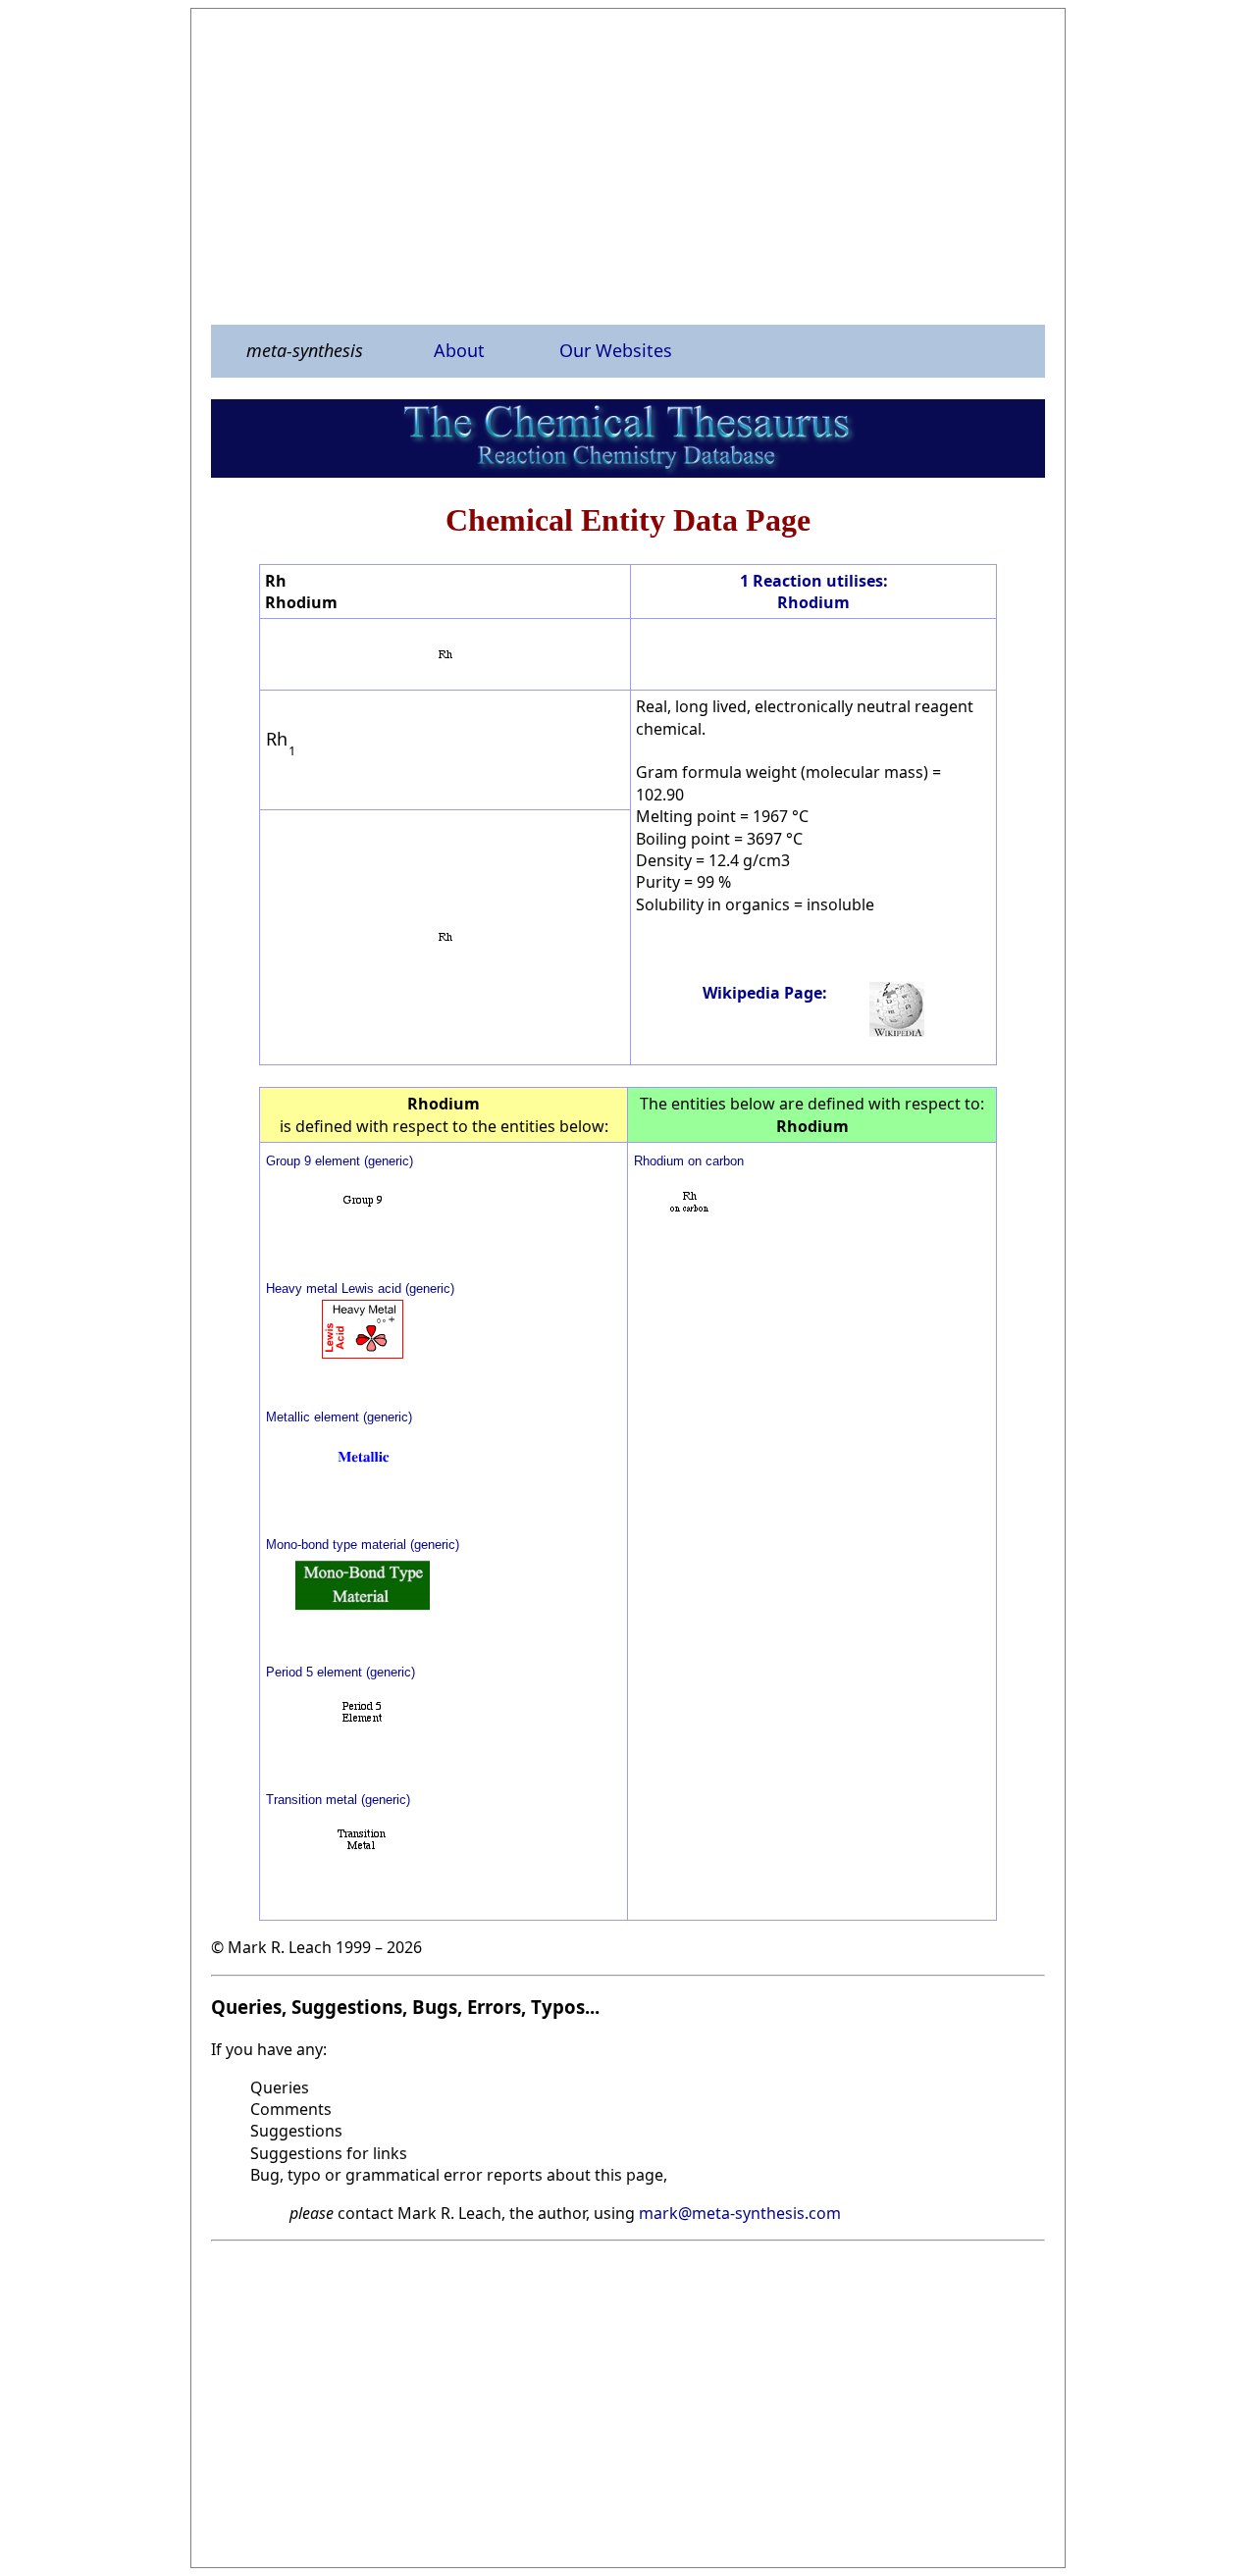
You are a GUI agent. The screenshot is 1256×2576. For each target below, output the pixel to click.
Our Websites (616, 350)
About (459, 350)
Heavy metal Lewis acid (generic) (360, 1288)
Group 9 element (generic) (340, 1161)
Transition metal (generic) (338, 1800)
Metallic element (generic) (339, 1417)
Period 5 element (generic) (340, 1672)
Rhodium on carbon (689, 1161)
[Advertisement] (628, 166)
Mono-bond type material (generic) (363, 1545)
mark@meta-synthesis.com (740, 2213)
